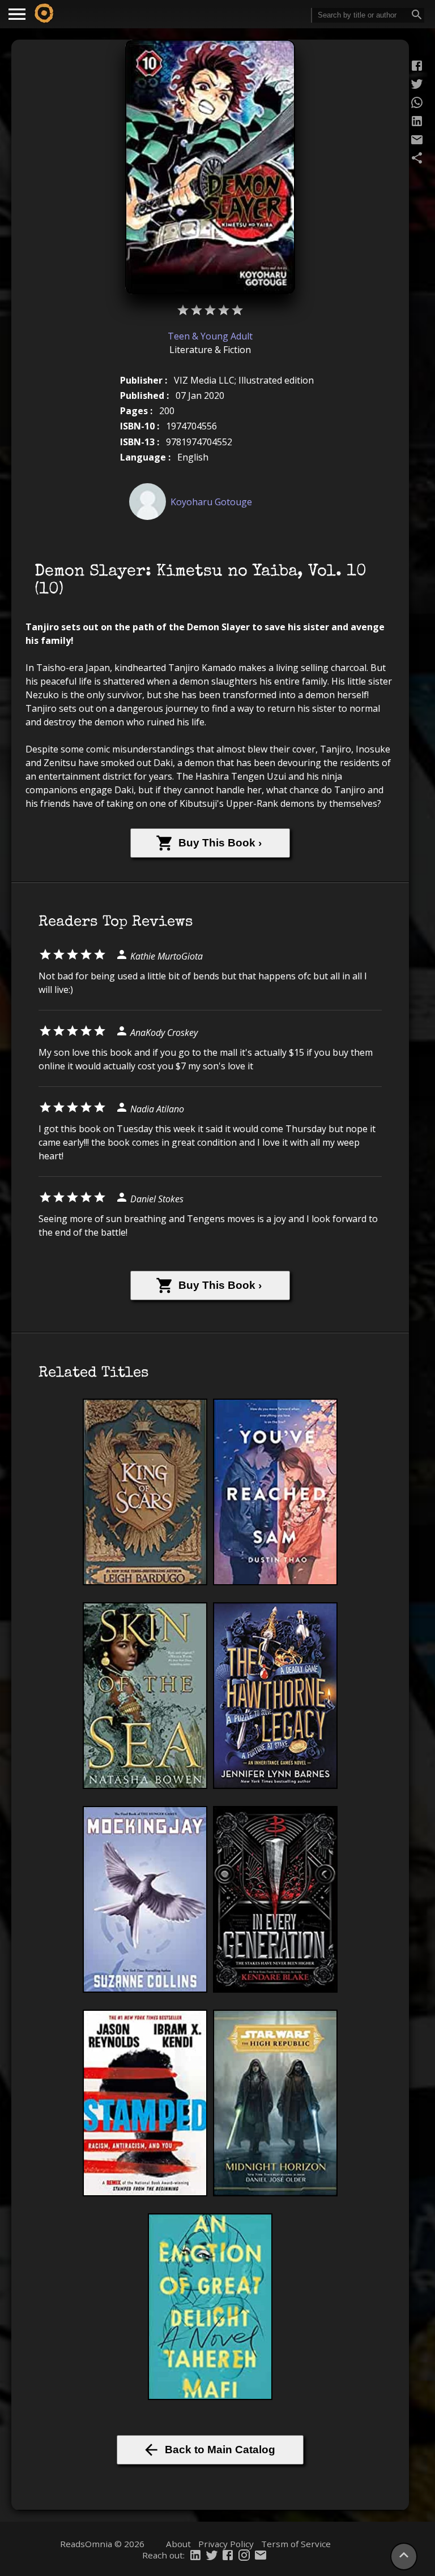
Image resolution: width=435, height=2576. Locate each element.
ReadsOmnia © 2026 (102, 2544)
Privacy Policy (226, 2544)
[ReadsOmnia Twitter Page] (212, 2556)
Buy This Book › (220, 843)
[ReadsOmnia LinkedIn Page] (195, 2556)
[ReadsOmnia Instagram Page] (244, 2556)
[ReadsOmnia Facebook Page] (228, 2556)
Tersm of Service (296, 2544)
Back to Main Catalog (220, 2450)
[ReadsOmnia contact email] (261, 2556)
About (178, 2544)
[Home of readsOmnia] (44, 14)
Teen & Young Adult (210, 336)
